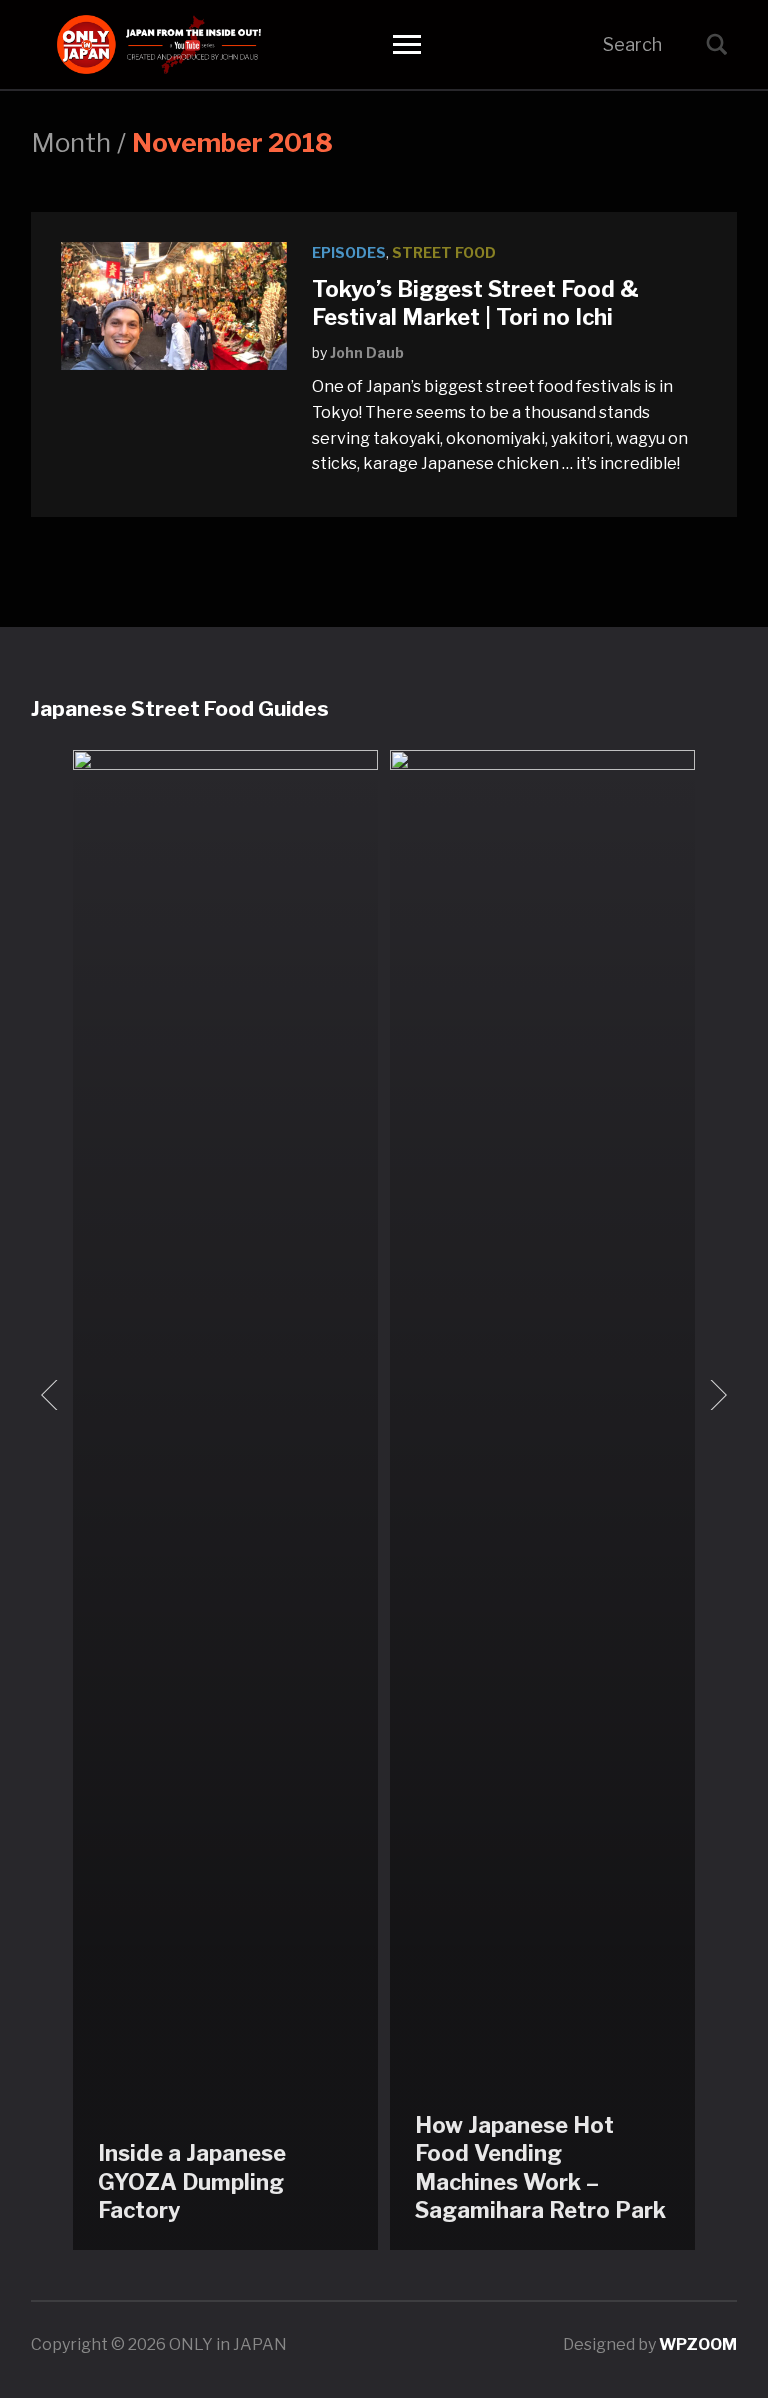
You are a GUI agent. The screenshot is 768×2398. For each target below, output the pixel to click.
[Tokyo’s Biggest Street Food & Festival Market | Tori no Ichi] (174, 304)
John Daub (367, 352)
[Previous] (53, 1395)
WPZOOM (698, 2344)
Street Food (444, 252)
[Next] (715, 1395)
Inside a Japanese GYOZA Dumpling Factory (192, 2181)
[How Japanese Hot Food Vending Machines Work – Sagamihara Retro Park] (542, 1498)
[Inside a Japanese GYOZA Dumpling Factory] (225, 1498)
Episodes (349, 252)
